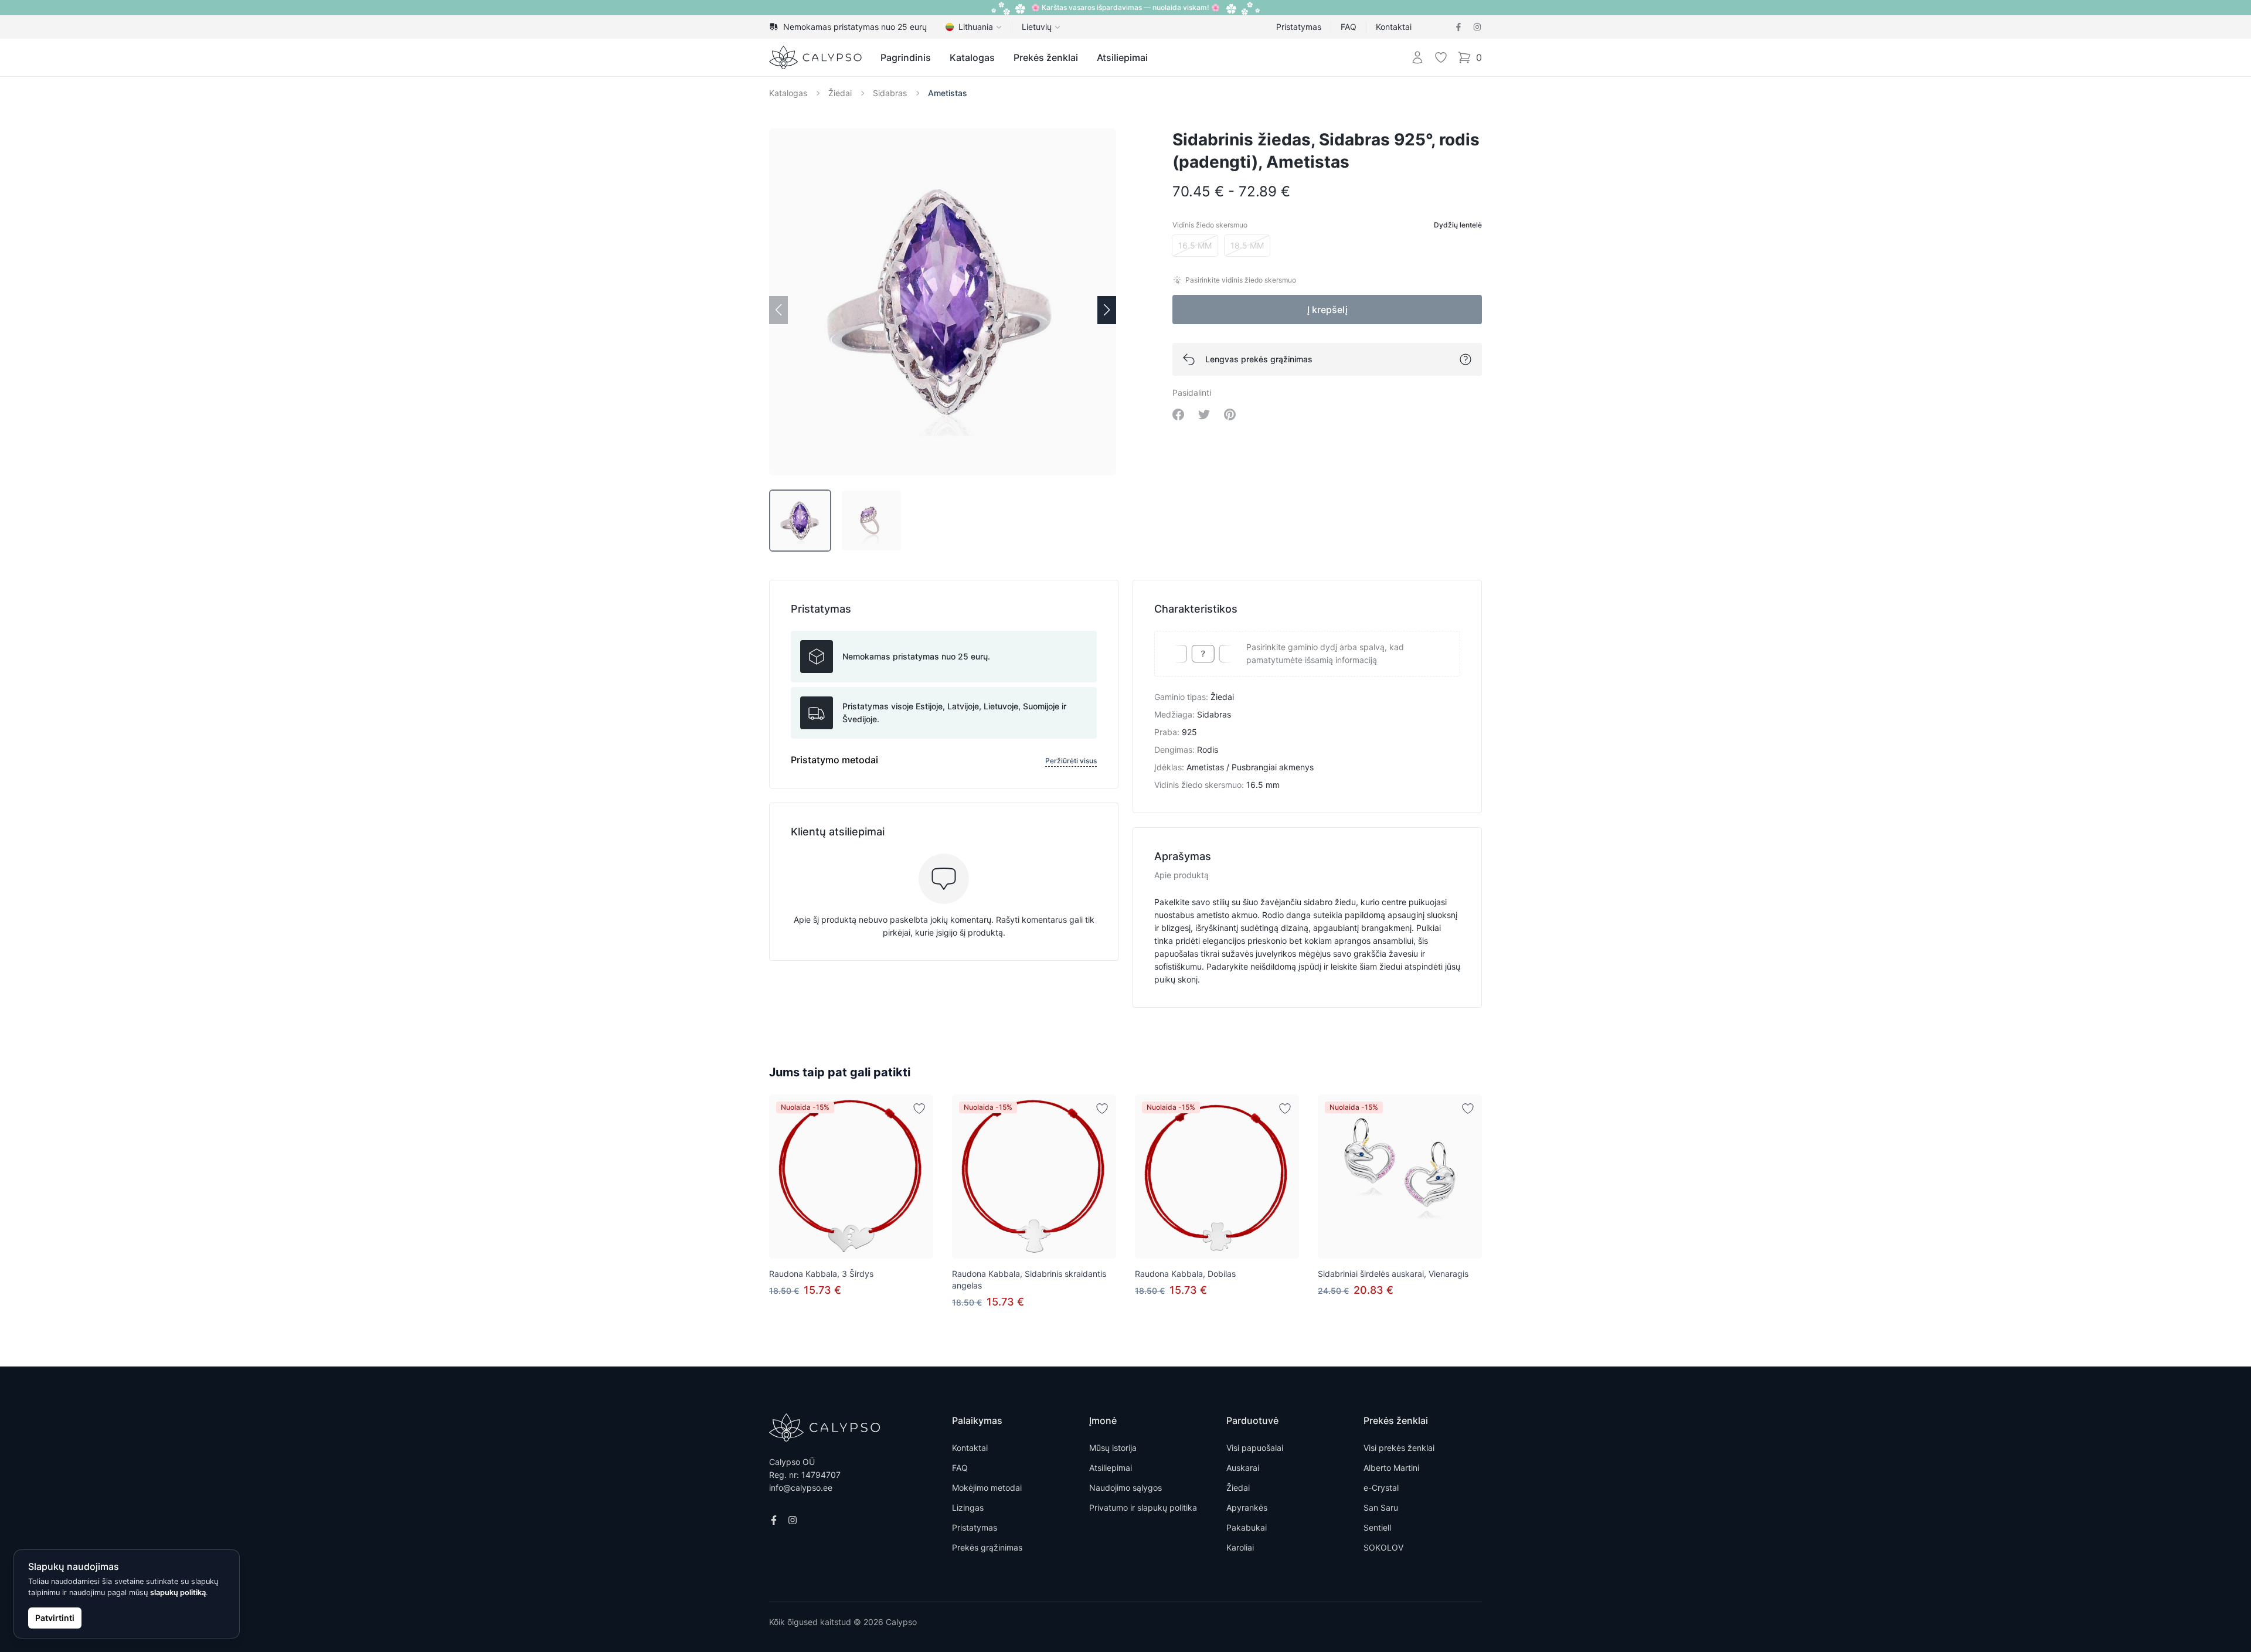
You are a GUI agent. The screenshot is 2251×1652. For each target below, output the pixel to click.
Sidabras (890, 93)
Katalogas (972, 57)
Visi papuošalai (1255, 1448)
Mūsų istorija (1113, 1448)
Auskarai (1243, 1468)
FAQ (1349, 27)
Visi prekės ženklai (1399, 1448)
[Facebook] (1458, 27)
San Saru (1381, 1507)
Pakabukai (1247, 1527)
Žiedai (840, 93)
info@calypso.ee (801, 1488)
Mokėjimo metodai (987, 1488)
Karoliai (1240, 1547)
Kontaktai (1394, 27)
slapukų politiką (178, 1592)
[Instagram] (1477, 27)
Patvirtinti (55, 1618)
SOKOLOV (1383, 1547)
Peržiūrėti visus (1071, 761)
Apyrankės (1247, 1507)
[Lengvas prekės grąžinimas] (1465, 359)
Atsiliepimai (1122, 57)
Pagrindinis (906, 57)
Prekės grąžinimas (987, 1547)
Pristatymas (1299, 27)
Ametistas (948, 93)
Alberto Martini (1391, 1468)
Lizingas (968, 1507)
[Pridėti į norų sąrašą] (919, 1109)
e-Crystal (1381, 1488)
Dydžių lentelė (1458, 225)
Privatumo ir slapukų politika (1143, 1507)
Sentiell (1377, 1527)
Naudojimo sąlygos (1125, 1488)
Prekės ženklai (1046, 57)
